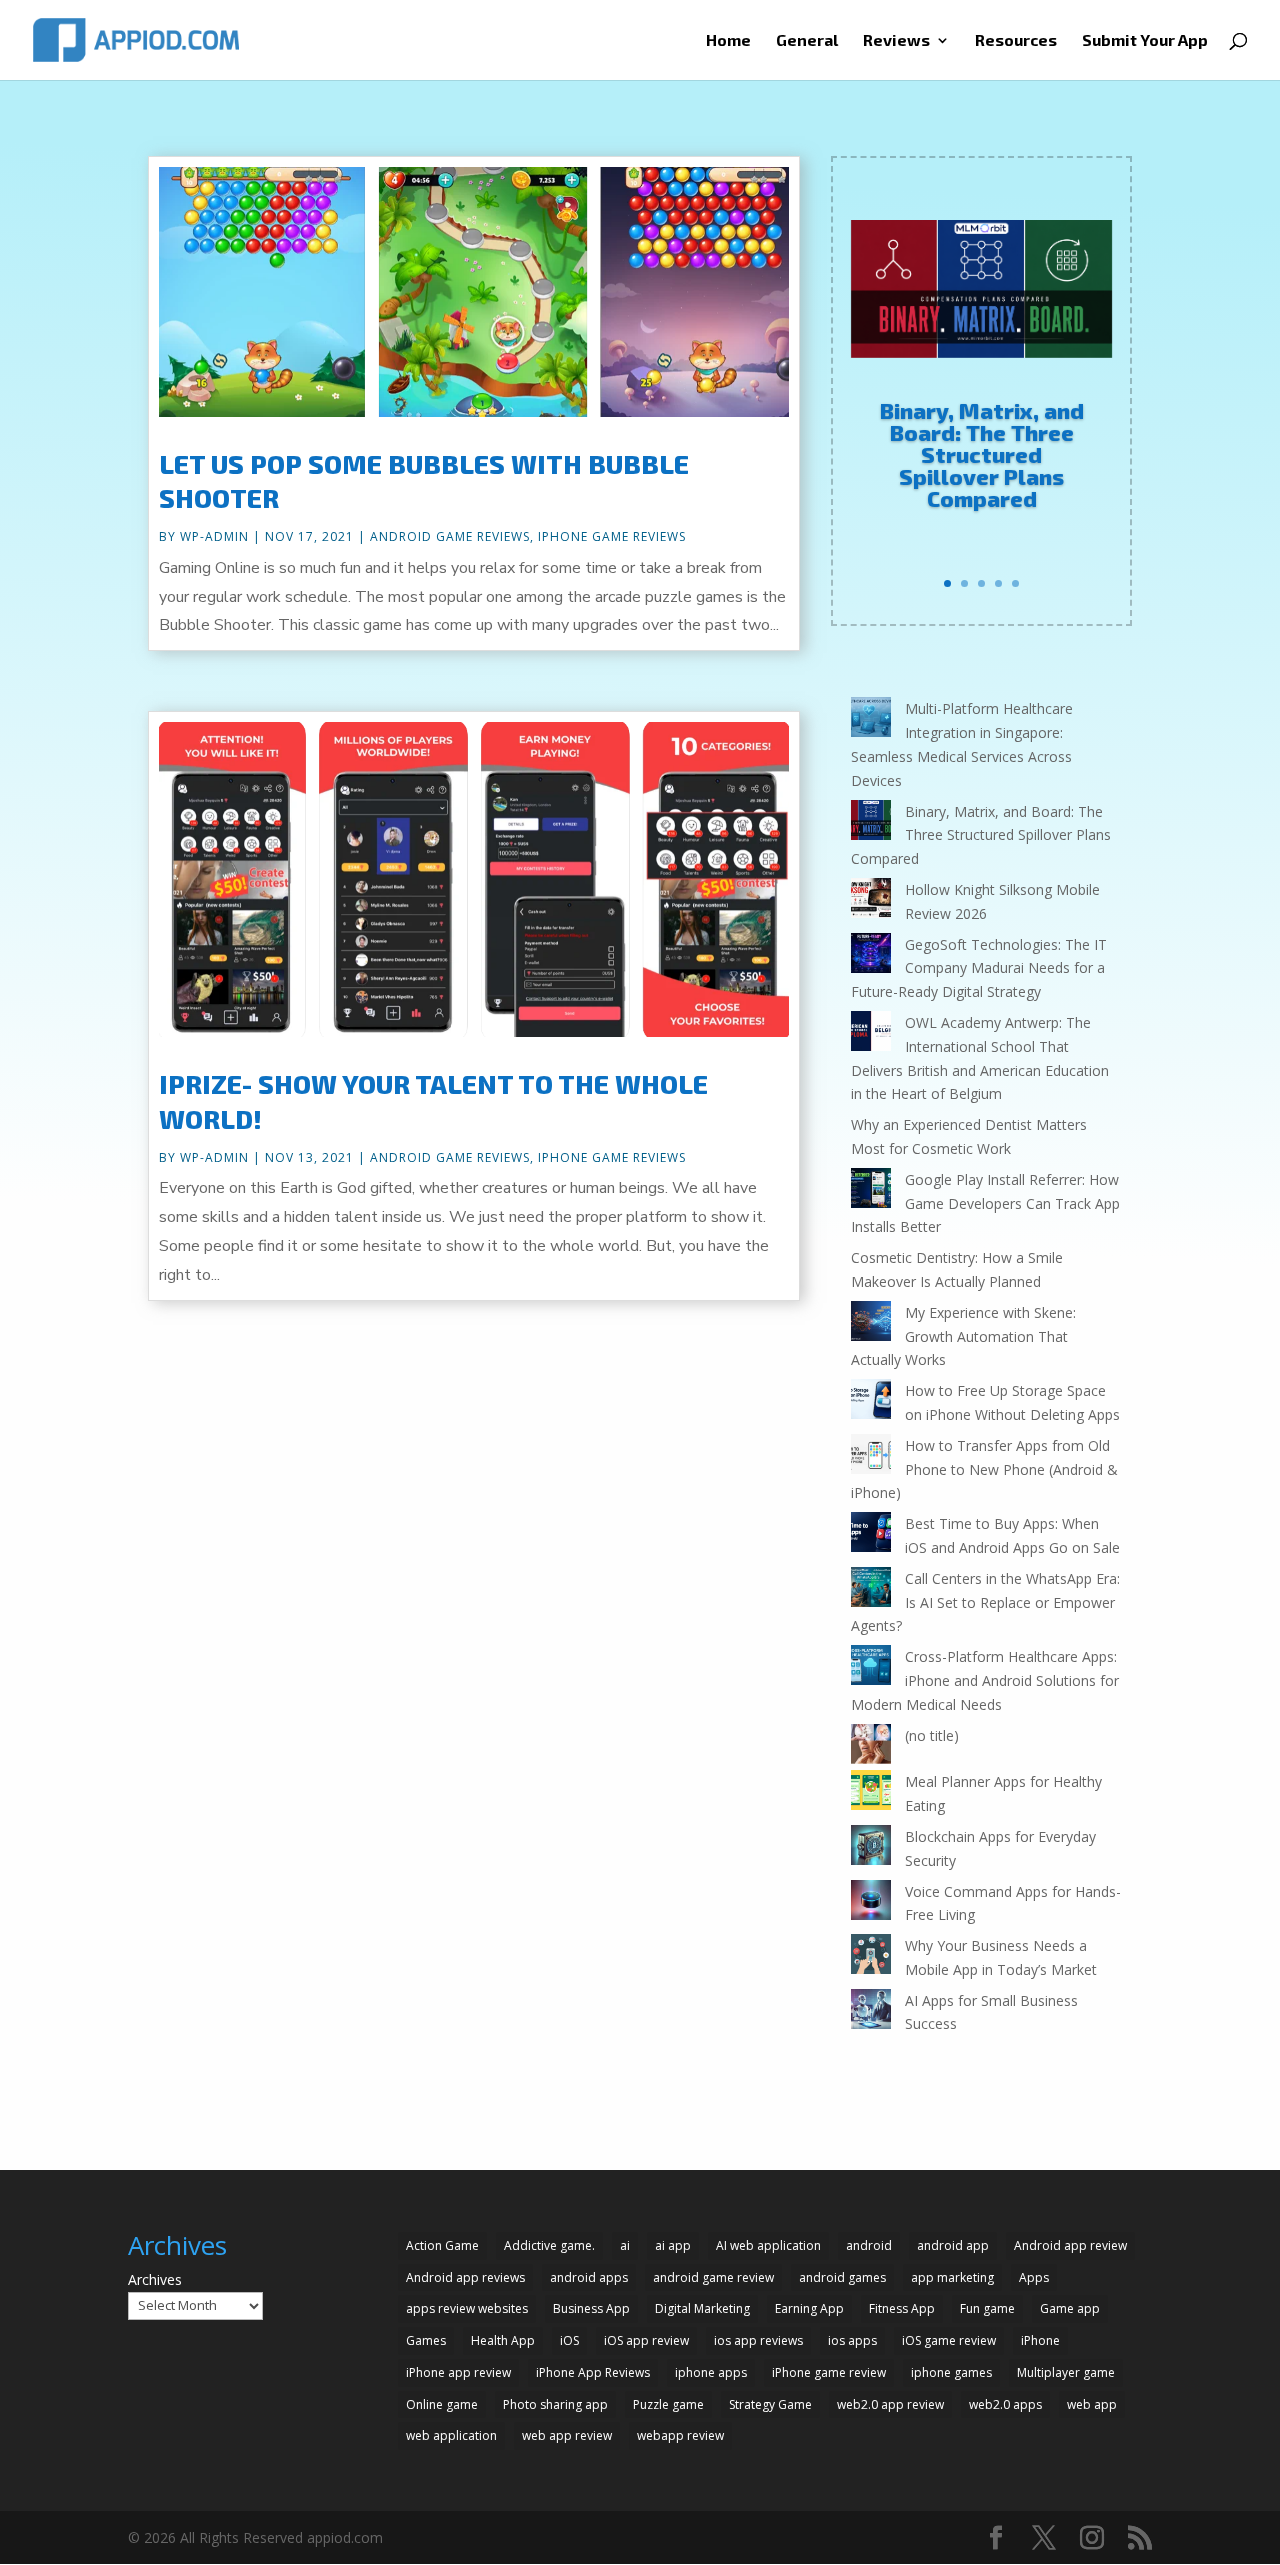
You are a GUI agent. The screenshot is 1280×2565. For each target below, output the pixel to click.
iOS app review (646, 2340)
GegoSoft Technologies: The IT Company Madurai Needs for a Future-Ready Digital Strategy (979, 968)
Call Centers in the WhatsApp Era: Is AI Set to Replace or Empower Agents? (985, 1602)
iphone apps (711, 2372)
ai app (673, 2245)
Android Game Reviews (450, 536)
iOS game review (949, 2340)
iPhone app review (458, 2372)
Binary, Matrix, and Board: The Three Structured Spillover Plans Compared (982, 454)
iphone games (951, 2372)
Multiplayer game (1066, 2372)
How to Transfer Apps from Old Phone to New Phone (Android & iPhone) (984, 1469)
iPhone (1040, 2340)
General (807, 41)
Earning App (809, 2308)
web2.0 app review (890, 2404)
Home (728, 41)
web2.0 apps (1005, 2404)
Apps (1034, 2277)
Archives (155, 2279)
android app (953, 2245)
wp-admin (214, 536)
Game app (1070, 2308)
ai (625, 2245)
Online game (442, 2404)
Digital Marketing (702, 2308)
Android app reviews (465, 2277)
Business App (591, 2308)
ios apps (852, 2340)
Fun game (987, 2308)
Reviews (896, 41)
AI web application (768, 2245)
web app (1092, 2404)
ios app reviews (758, 2340)
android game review (713, 2277)
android (869, 2245)
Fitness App (902, 2308)
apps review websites (467, 2308)
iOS (569, 2340)
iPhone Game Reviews (612, 536)
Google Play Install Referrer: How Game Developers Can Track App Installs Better (985, 1203)
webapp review (680, 2435)
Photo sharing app (555, 2404)
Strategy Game (770, 2404)
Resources (1016, 41)
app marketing (952, 2277)
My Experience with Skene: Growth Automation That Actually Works (963, 1336)
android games (842, 2277)
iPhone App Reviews (593, 2372)
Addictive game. (549, 2245)
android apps (589, 2277)
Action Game (442, 2245)
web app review (567, 2435)
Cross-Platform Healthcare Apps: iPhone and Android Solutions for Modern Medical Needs (985, 1680)
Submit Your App (1145, 41)
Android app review (1070, 2245)
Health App (503, 2340)
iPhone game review (829, 2372)
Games (426, 2340)
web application (451, 2435)
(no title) (932, 1735)
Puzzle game (668, 2404)
